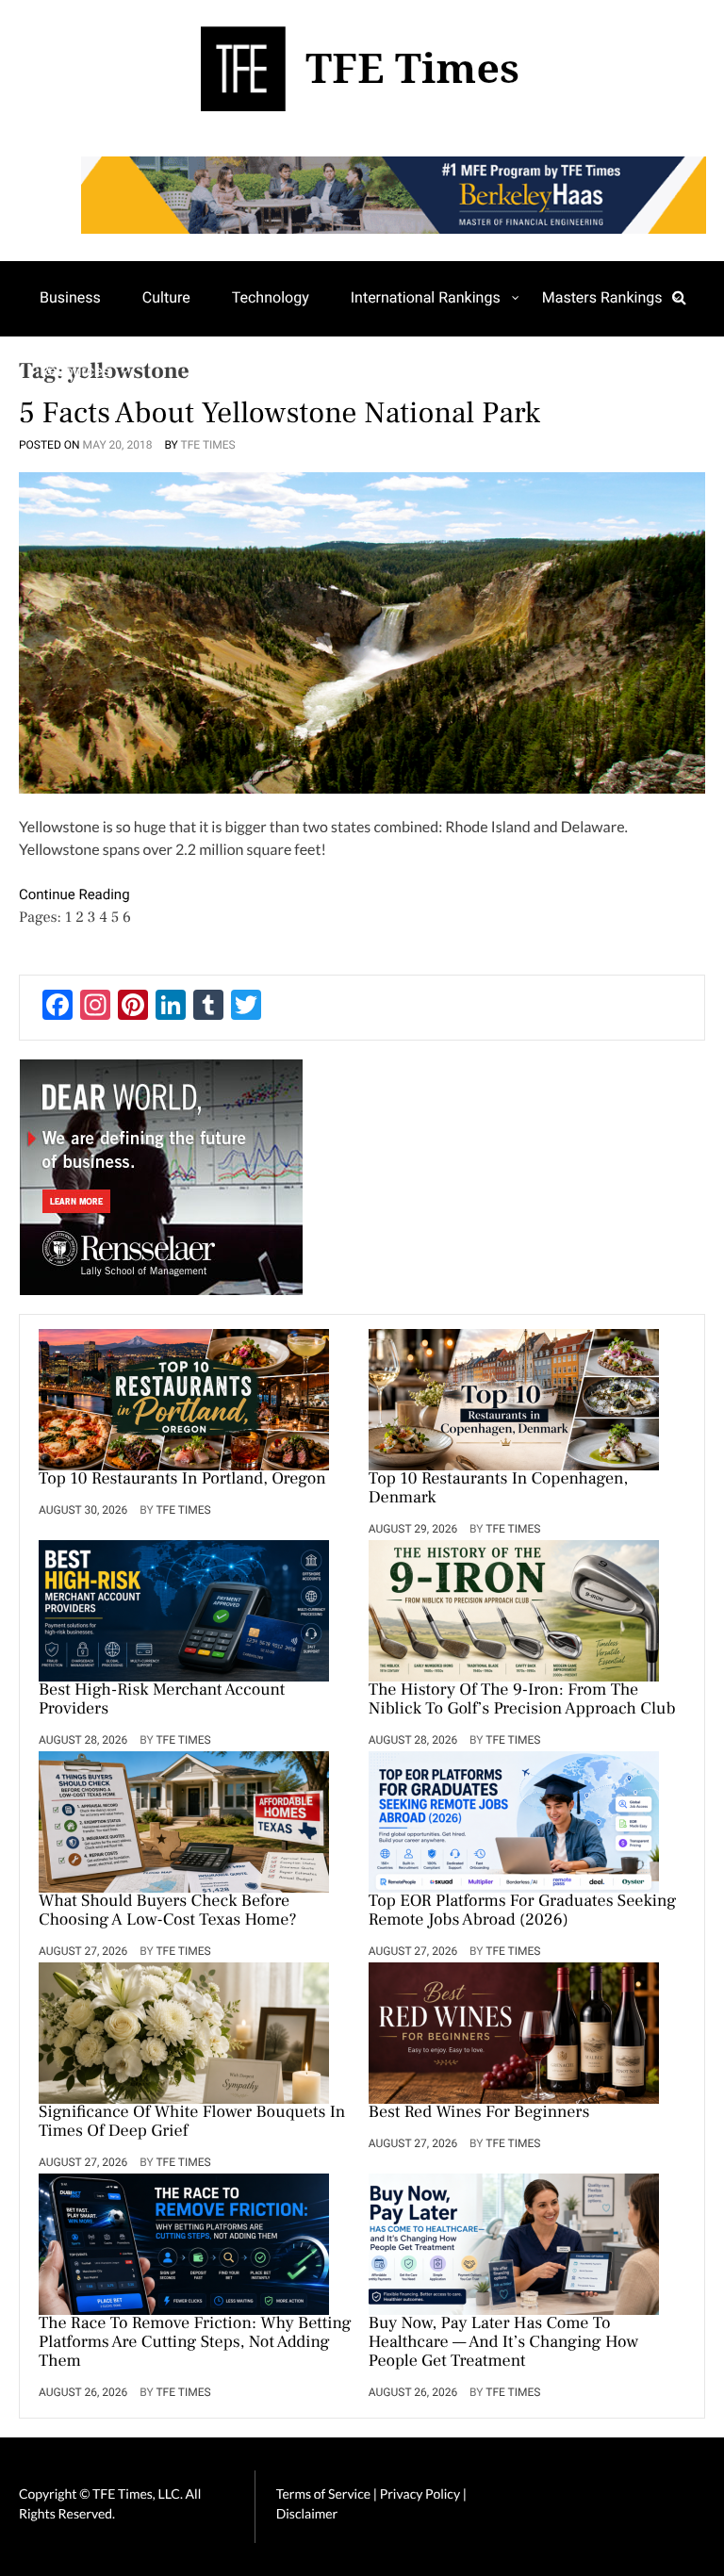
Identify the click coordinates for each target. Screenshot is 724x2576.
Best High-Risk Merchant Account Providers (162, 1700)
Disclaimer (307, 2513)
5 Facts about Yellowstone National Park (280, 413)
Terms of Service (323, 2494)
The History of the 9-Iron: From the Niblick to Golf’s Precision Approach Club (522, 1700)
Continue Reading (74, 894)
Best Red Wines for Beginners (479, 2113)
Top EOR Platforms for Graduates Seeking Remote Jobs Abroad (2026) (522, 1911)
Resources (75, 371)
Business (70, 297)
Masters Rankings (602, 297)
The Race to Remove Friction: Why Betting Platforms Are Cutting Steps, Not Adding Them (195, 2343)
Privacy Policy (421, 2494)
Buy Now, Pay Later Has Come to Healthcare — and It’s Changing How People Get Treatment (503, 2343)
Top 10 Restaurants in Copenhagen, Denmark (499, 1489)
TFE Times (208, 445)
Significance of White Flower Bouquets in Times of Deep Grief (192, 2123)
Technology (271, 297)
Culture (166, 297)
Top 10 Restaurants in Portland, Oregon (182, 1480)
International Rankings (426, 297)
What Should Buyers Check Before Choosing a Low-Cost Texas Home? (168, 1911)
